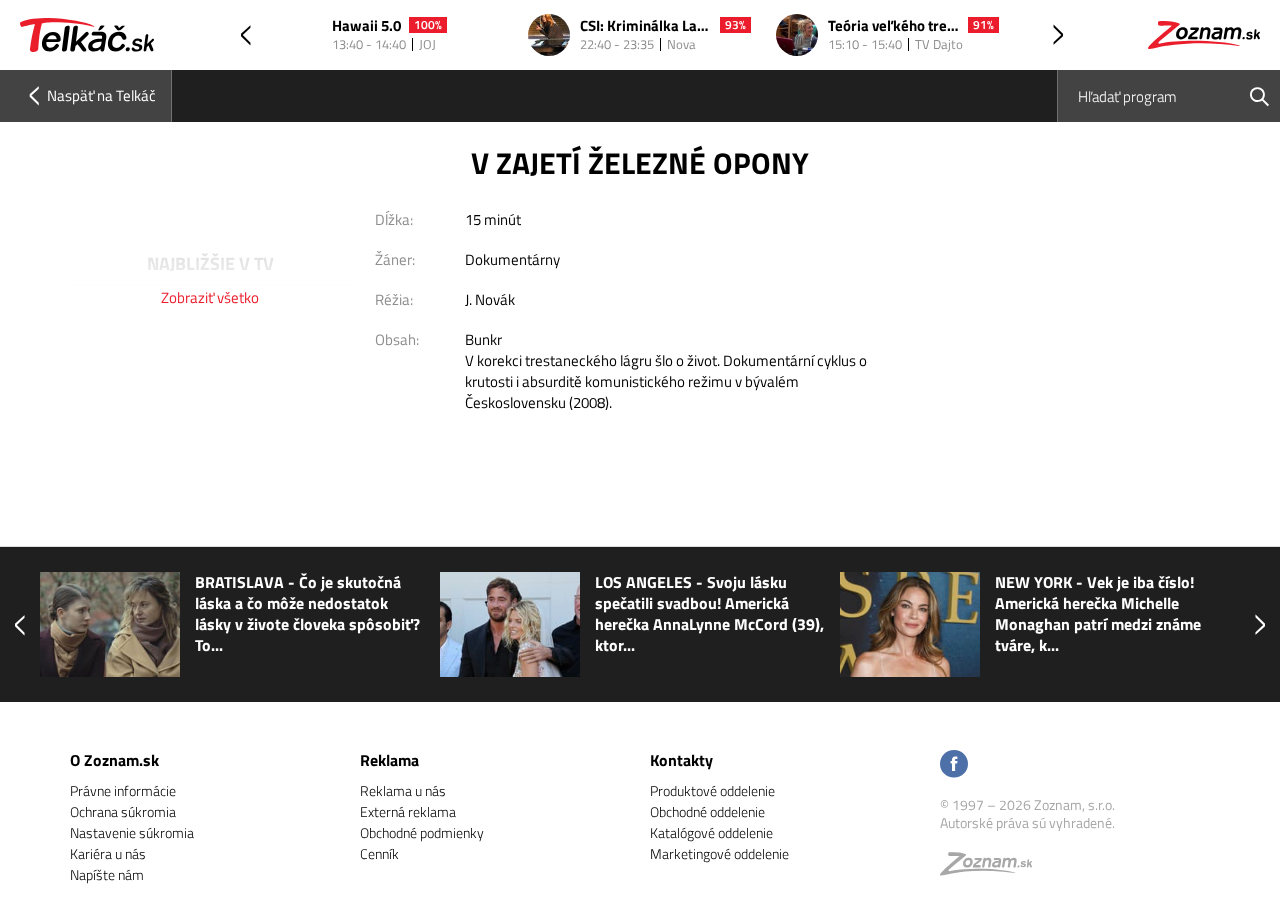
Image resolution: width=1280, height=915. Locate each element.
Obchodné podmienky (422, 832)
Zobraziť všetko (210, 297)
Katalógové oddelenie (711, 832)
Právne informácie (123, 790)
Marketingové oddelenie (719, 853)
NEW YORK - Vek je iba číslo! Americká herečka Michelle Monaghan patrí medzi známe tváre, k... (1098, 614)
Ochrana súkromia (123, 811)
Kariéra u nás (108, 853)
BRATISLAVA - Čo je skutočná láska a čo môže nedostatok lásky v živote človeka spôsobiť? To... (307, 614)
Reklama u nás (403, 790)
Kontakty (681, 760)
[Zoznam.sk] (993, 868)
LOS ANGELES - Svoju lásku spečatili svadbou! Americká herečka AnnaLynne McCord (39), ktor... (709, 614)
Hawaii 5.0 (366, 26)
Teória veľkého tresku (894, 26)
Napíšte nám (107, 874)
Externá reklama (408, 811)
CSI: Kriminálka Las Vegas (646, 26)
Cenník (379, 853)
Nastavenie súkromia (132, 832)
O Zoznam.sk (114, 760)
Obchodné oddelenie (707, 811)
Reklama (389, 760)
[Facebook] (954, 765)
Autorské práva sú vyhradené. (1027, 822)
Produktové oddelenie (712, 790)
